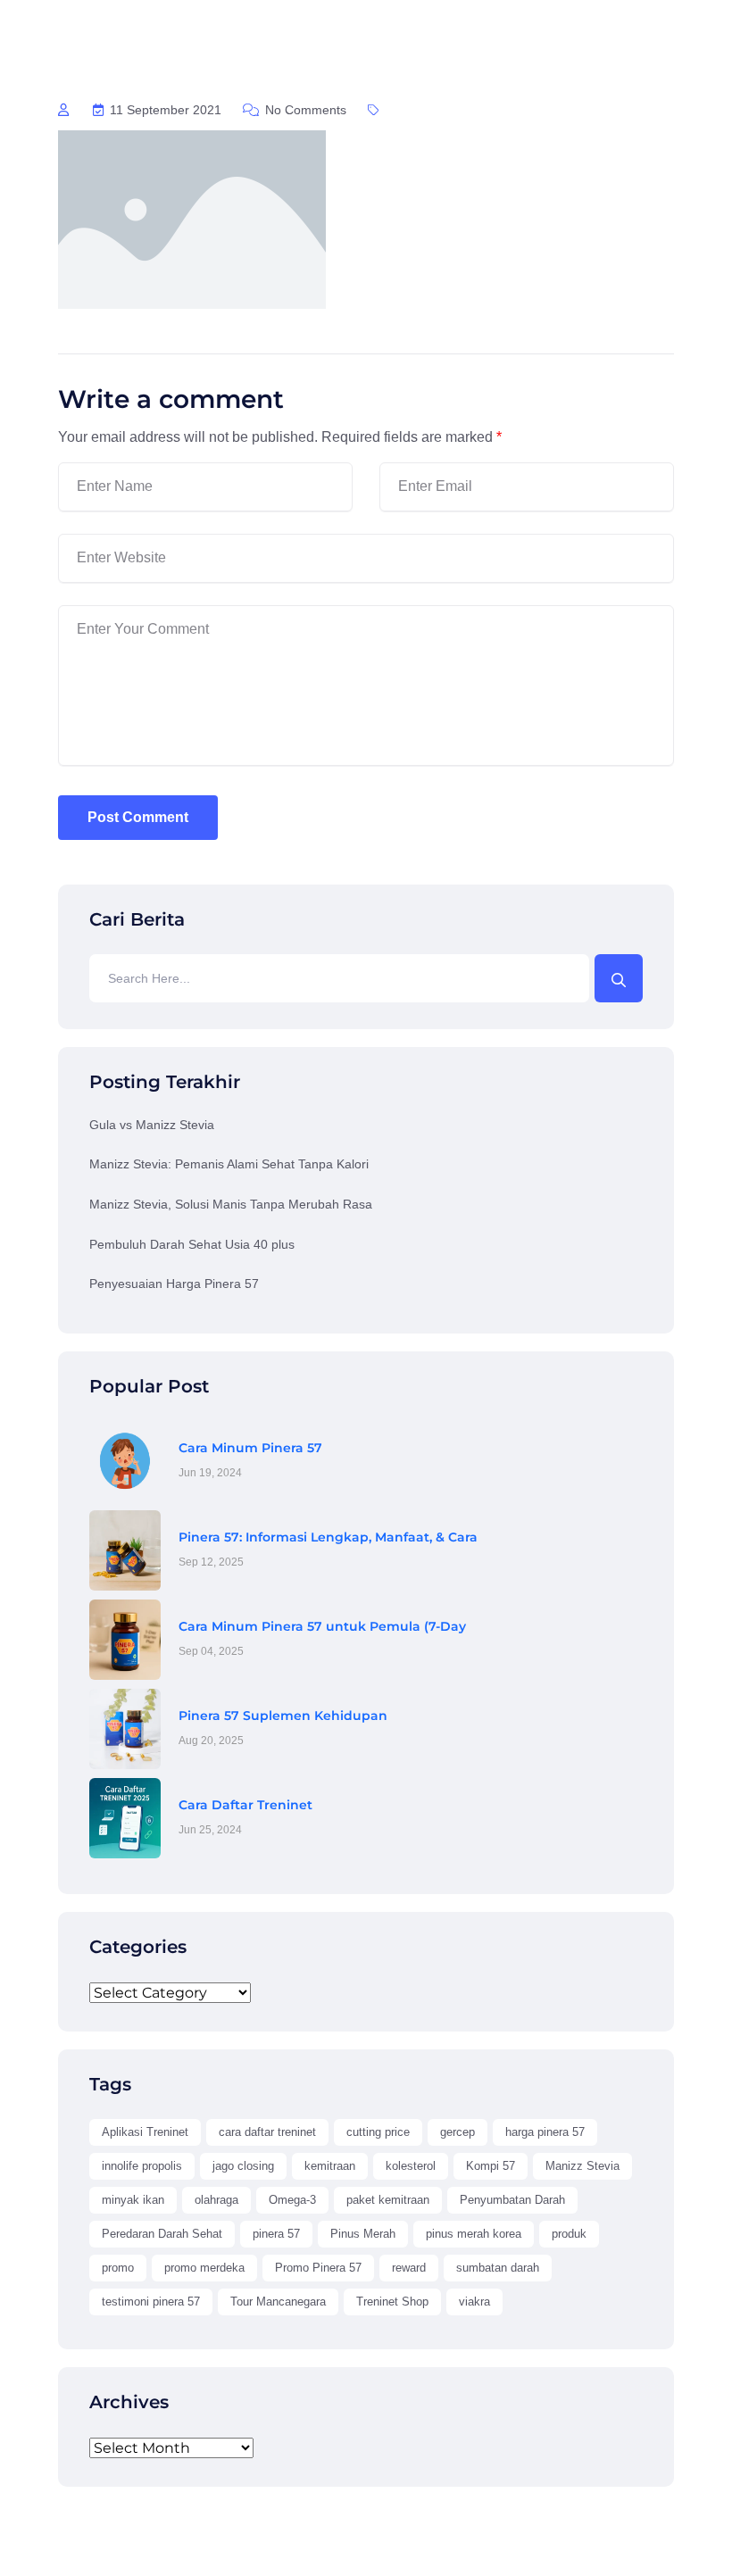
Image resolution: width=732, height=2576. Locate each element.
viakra (474, 2302)
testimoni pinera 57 (151, 2302)
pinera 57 (276, 2234)
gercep (457, 2132)
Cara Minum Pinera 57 (250, 1448)
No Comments (304, 110)
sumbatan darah (498, 2268)
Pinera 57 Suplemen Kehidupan (283, 1716)
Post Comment (138, 817)
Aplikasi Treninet (145, 2132)
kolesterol (411, 2166)
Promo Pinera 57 (318, 2268)
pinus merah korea (474, 2234)
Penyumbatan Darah (512, 2200)
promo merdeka (204, 2268)
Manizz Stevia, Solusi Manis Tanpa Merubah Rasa (231, 1204)
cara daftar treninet (267, 2132)
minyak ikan (133, 2200)
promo (118, 2268)
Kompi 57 (491, 2166)
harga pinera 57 (545, 2132)
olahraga (216, 2200)
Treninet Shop (392, 2302)
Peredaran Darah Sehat (162, 2234)
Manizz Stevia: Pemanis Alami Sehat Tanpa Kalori (229, 1164)
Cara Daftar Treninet (245, 1805)
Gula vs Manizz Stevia (152, 1125)
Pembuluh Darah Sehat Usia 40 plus (192, 1244)
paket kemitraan (388, 2200)
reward (409, 2268)
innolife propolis (142, 2166)
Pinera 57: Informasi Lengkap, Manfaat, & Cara (328, 1537)
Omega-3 (292, 2200)
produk (569, 2234)
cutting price (378, 2132)
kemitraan (330, 2166)
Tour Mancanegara (278, 2302)
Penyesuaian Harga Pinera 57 (174, 1284)
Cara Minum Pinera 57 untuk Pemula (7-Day (322, 1626)
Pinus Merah (363, 2234)
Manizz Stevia (582, 2166)
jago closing (243, 2166)
